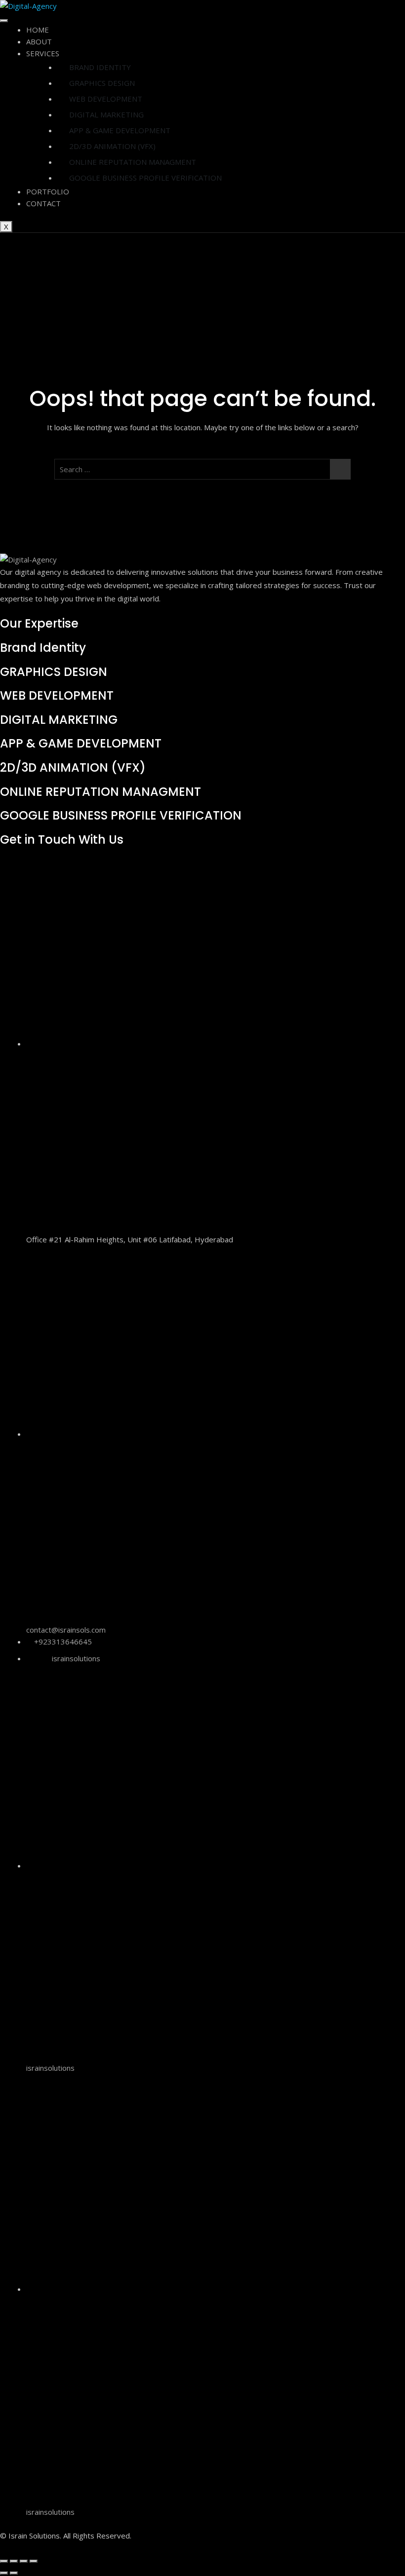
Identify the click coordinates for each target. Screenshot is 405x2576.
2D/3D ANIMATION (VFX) (112, 146)
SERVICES (43, 53)
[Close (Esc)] (34, 2561)
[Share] (24, 2561)
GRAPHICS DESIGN (102, 83)
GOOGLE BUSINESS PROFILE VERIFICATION (145, 178)
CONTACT (43, 203)
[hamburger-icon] (4, 21)
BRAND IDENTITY (100, 67)
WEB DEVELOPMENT (106, 99)
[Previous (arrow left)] (4, 2573)
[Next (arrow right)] (14, 2573)
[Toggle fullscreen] (14, 2561)
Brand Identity (43, 648)
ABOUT (39, 41)
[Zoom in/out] (4, 2561)
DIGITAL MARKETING (106, 114)
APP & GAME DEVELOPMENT (120, 130)
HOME (38, 30)
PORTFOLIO (48, 191)
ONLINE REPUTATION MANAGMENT (133, 162)
